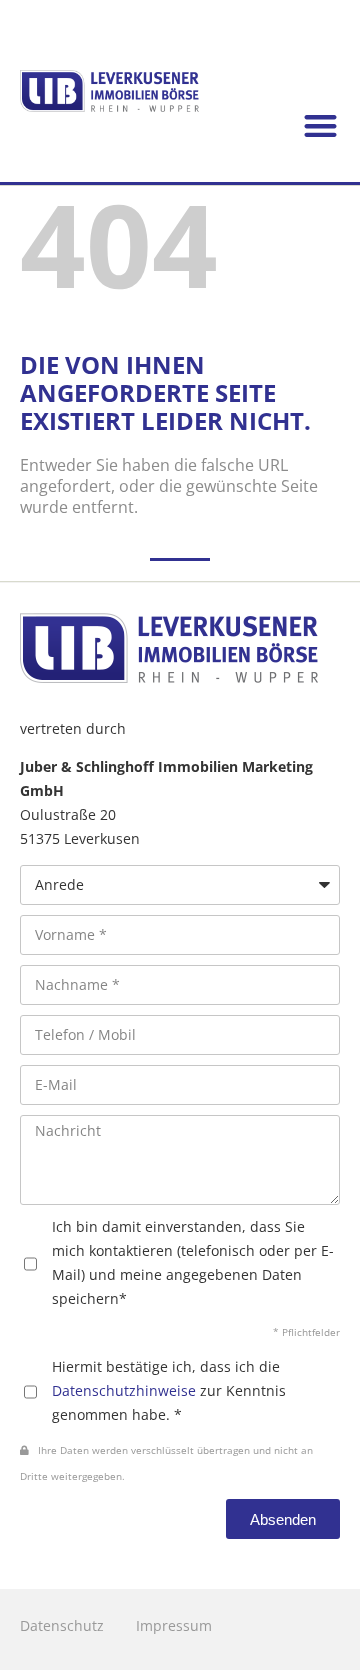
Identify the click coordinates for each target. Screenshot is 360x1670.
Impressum (174, 1625)
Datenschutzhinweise (124, 1390)
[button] (321, 126)
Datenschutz (62, 1625)
